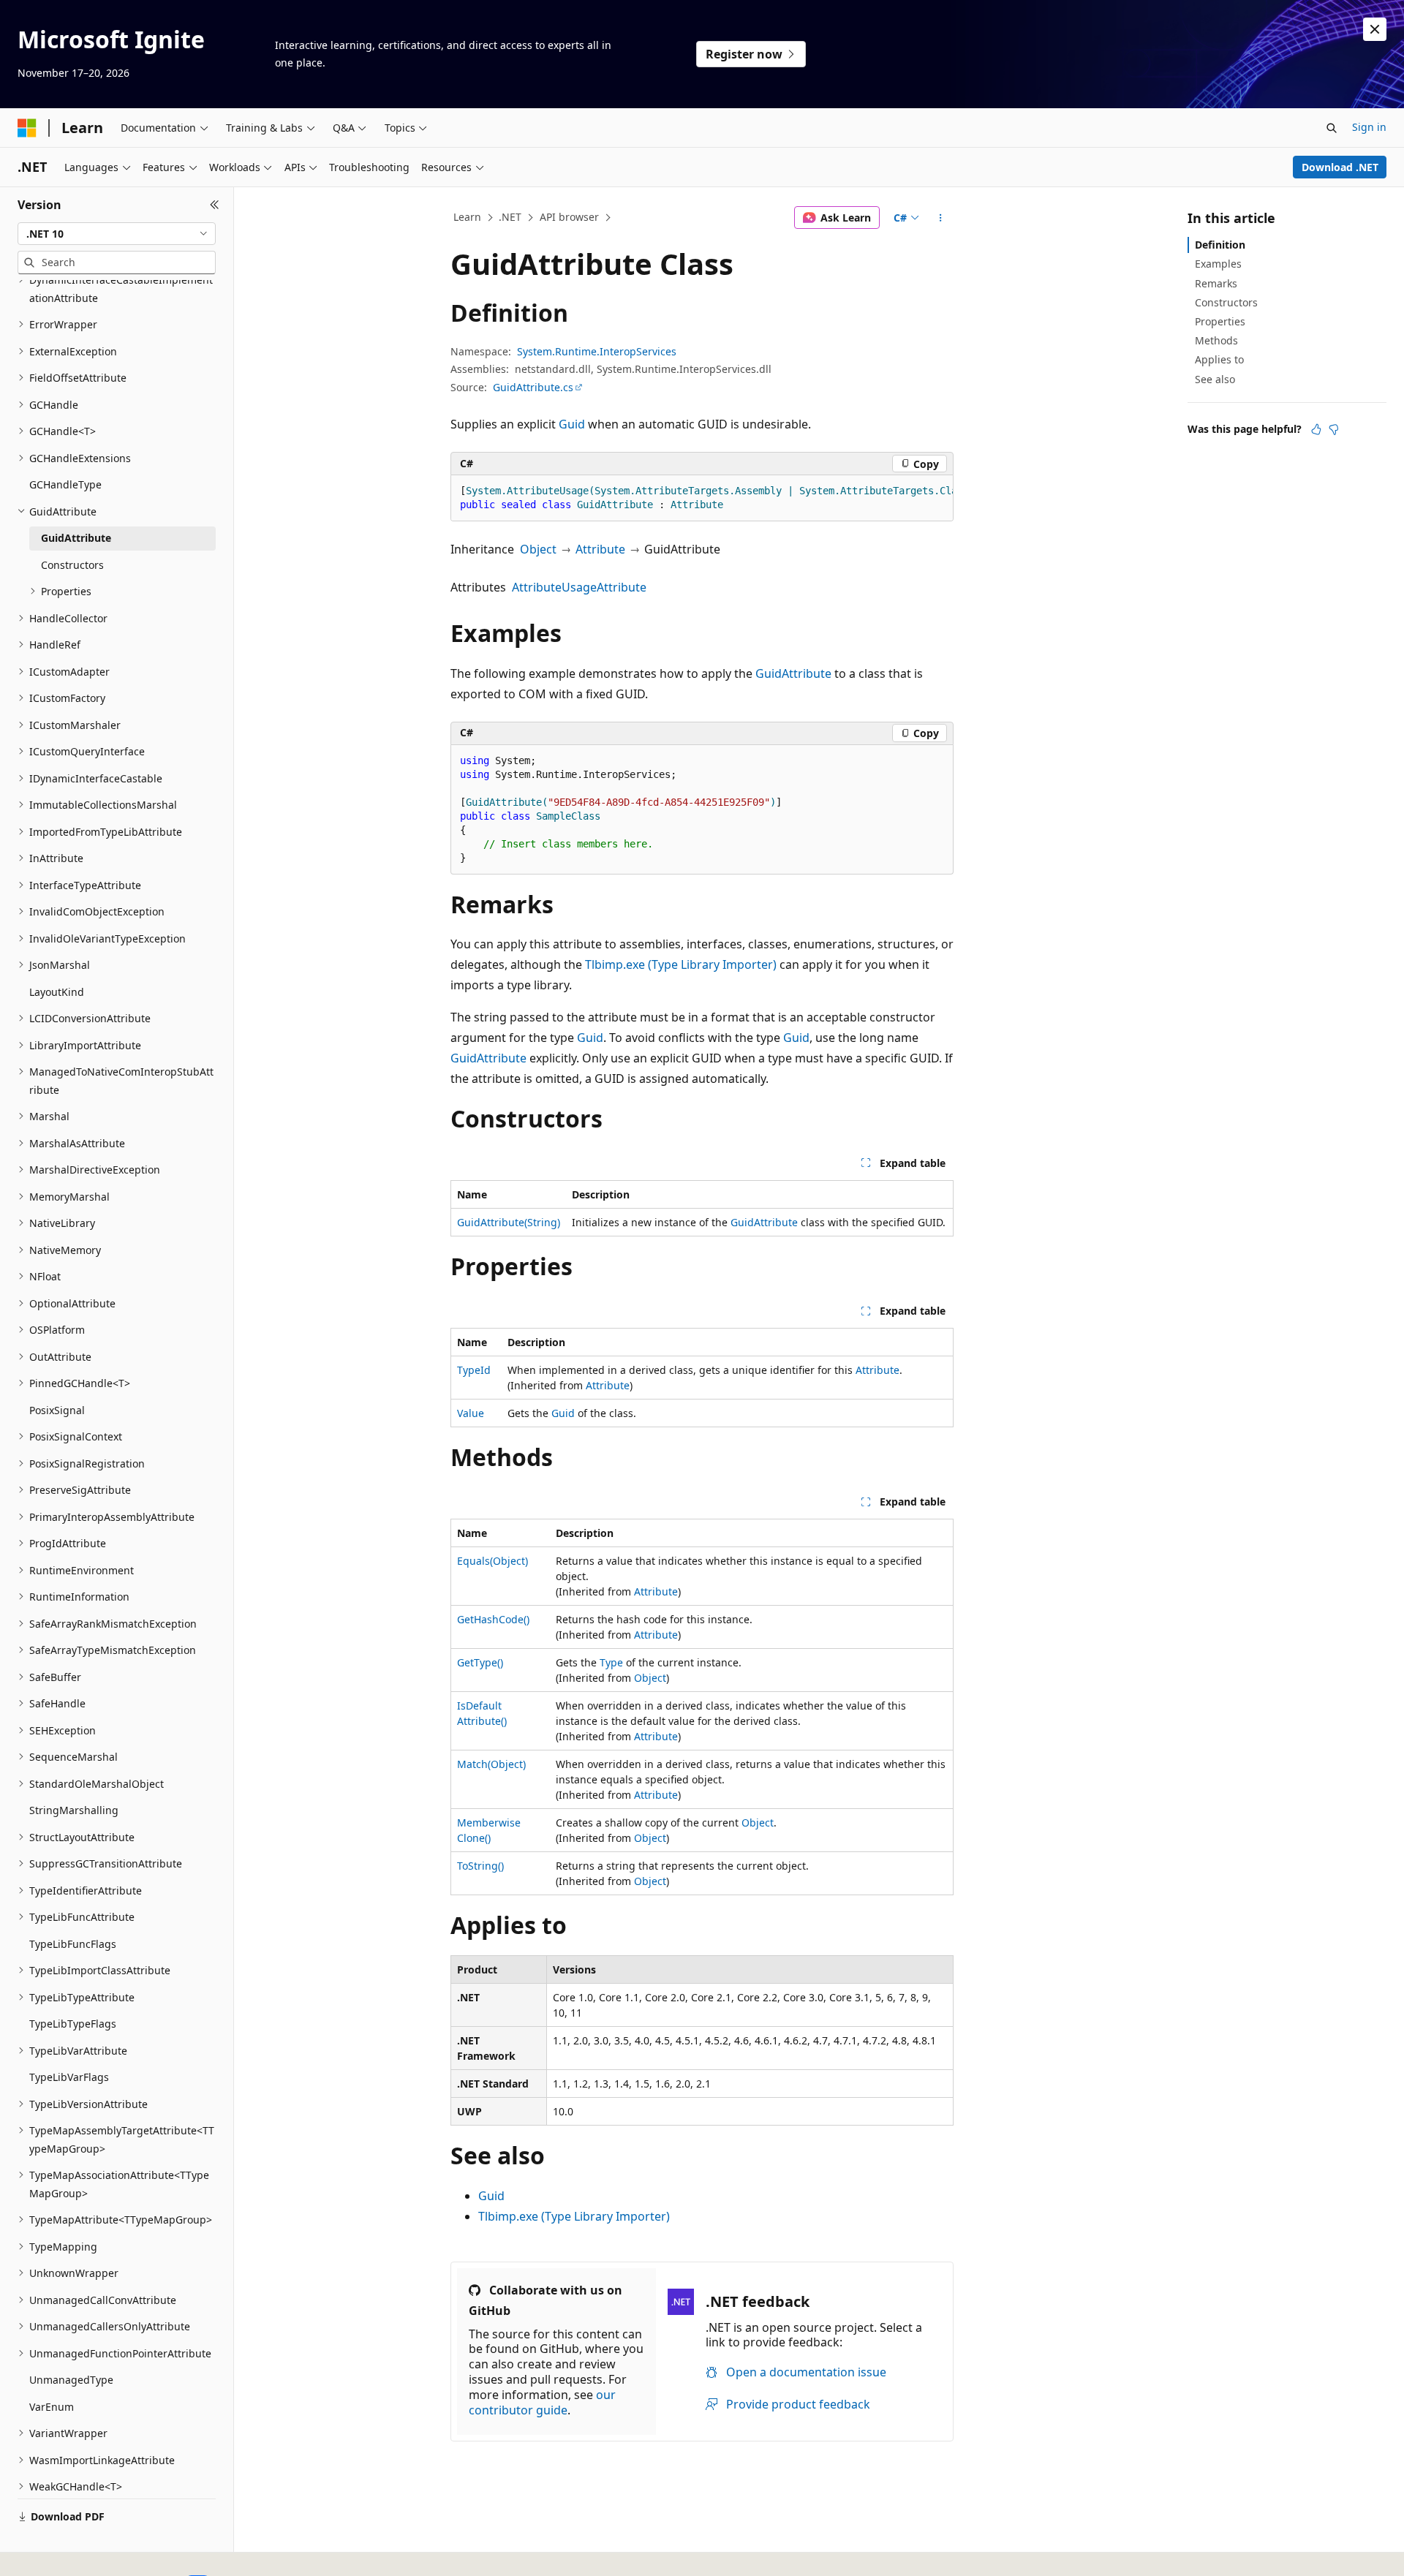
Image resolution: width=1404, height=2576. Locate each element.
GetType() (480, 1662)
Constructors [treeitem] (72, 565)
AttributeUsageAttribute (579, 587)
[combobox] (117, 234)
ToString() (480, 1866)
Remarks (1216, 283)
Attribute (600, 549)
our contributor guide (542, 2402)
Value (471, 1413)
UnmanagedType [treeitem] (71, 2380)
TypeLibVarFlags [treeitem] (69, 2077)
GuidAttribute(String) (509, 1222)
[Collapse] (215, 205)
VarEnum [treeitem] (52, 2407)
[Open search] (1332, 128)
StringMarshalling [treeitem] (74, 1810)
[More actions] (941, 218)
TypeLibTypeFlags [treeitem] (73, 2024)
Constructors (1226, 302)
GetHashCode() (493, 1619)
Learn (467, 217)
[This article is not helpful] (1334, 429)
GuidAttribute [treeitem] (76, 538)
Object (538, 549)
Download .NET (1340, 167)
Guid (572, 424)
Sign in (1369, 127)
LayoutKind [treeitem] (57, 992)
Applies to (1219, 359)
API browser (569, 217)
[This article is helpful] (1316, 429)
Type (611, 1662)
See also (1215, 379)
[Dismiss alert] (1375, 29)
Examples (1218, 264)
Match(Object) (491, 1764)
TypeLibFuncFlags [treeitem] (73, 1944)
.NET (510, 217)
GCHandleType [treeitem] (65, 484)
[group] (702, 498)
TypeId (474, 1370)
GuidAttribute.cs (533, 387)
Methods (1216, 340)
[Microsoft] (27, 128)
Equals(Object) (492, 1561)
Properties (1220, 321)
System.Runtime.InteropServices (597, 351)
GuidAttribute (793, 673)
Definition (1220, 245)
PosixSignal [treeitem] (57, 1410)
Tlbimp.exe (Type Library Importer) (681, 964)
